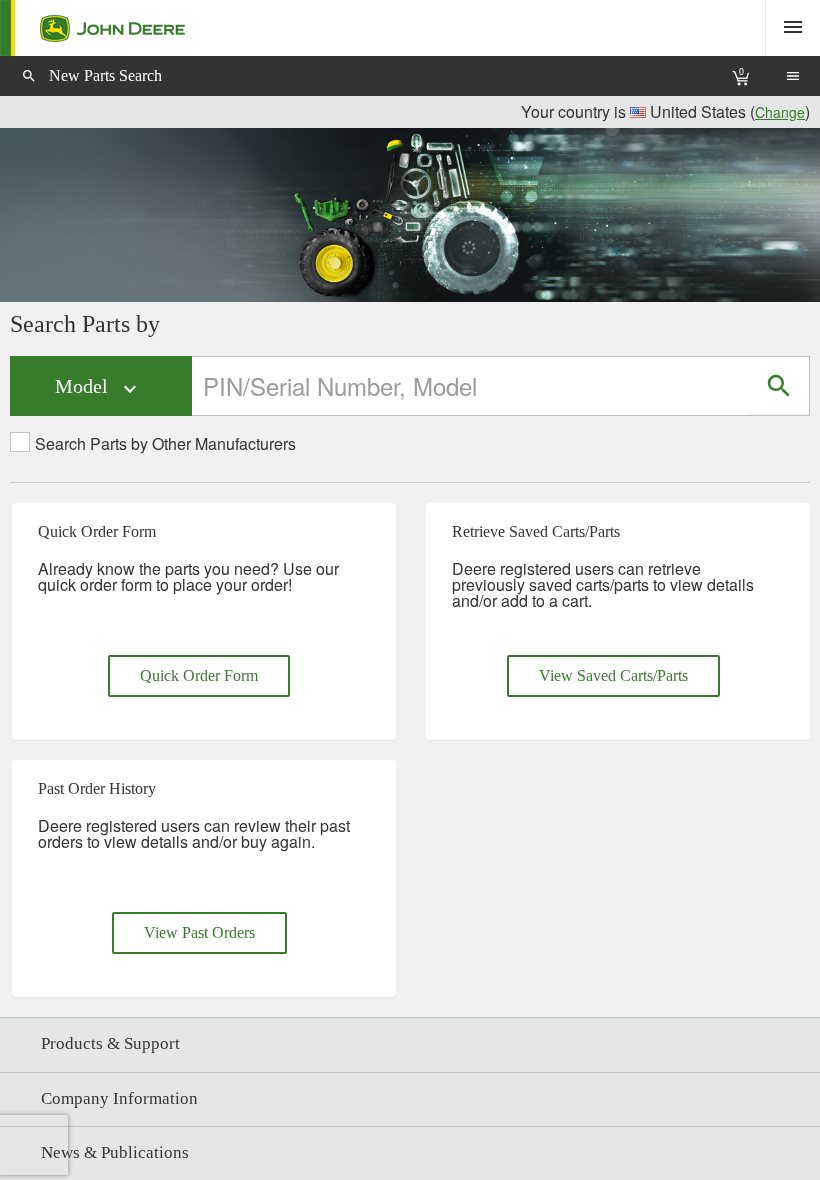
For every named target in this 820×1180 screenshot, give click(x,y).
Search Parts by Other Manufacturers (165, 444)
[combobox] (471, 385)
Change (780, 112)
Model (98, 387)
